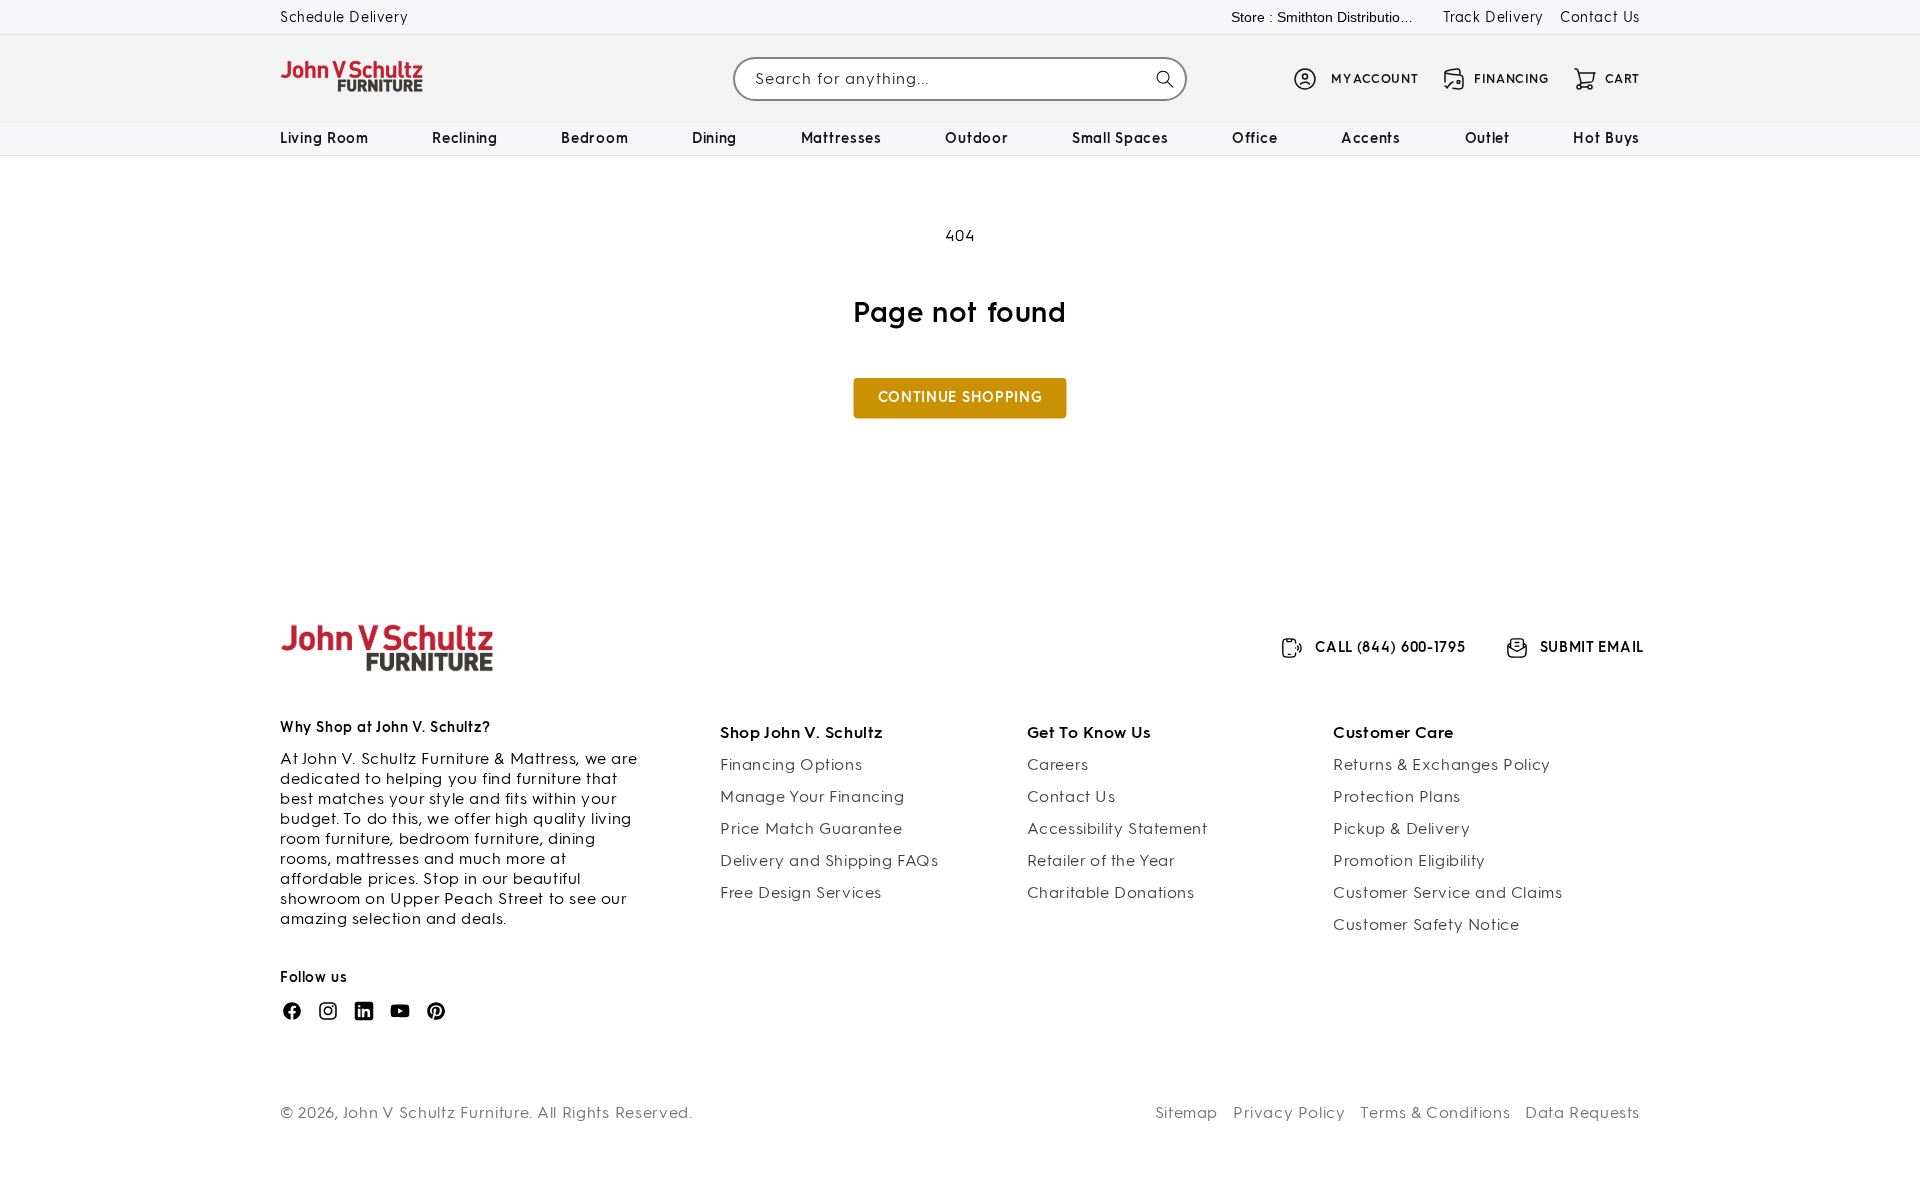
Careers (1058, 764)
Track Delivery (1493, 17)
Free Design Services (801, 892)
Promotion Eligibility (1409, 860)
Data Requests (1582, 1112)
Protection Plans (1397, 796)
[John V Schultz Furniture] (352, 79)
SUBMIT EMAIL (1592, 647)
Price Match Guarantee (811, 828)
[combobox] (959, 79)
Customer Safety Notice (1426, 924)
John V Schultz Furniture (436, 1112)
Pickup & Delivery (1401, 828)
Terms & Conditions (1435, 1112)
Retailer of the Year (1101, 860)
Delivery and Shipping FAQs (829, 860)
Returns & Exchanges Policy (1442, 764)
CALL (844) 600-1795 (1390, 647)
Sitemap (1186, 1112)
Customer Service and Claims (1447, 892)
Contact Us (1600, 17)
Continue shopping (960, 397)
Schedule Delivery (344, 17)
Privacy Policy (1289, 1112)
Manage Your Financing (812, 796)
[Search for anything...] (1165, 79)
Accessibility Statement (1117, 828)
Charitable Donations (1111, 892)
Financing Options (791, 764)
